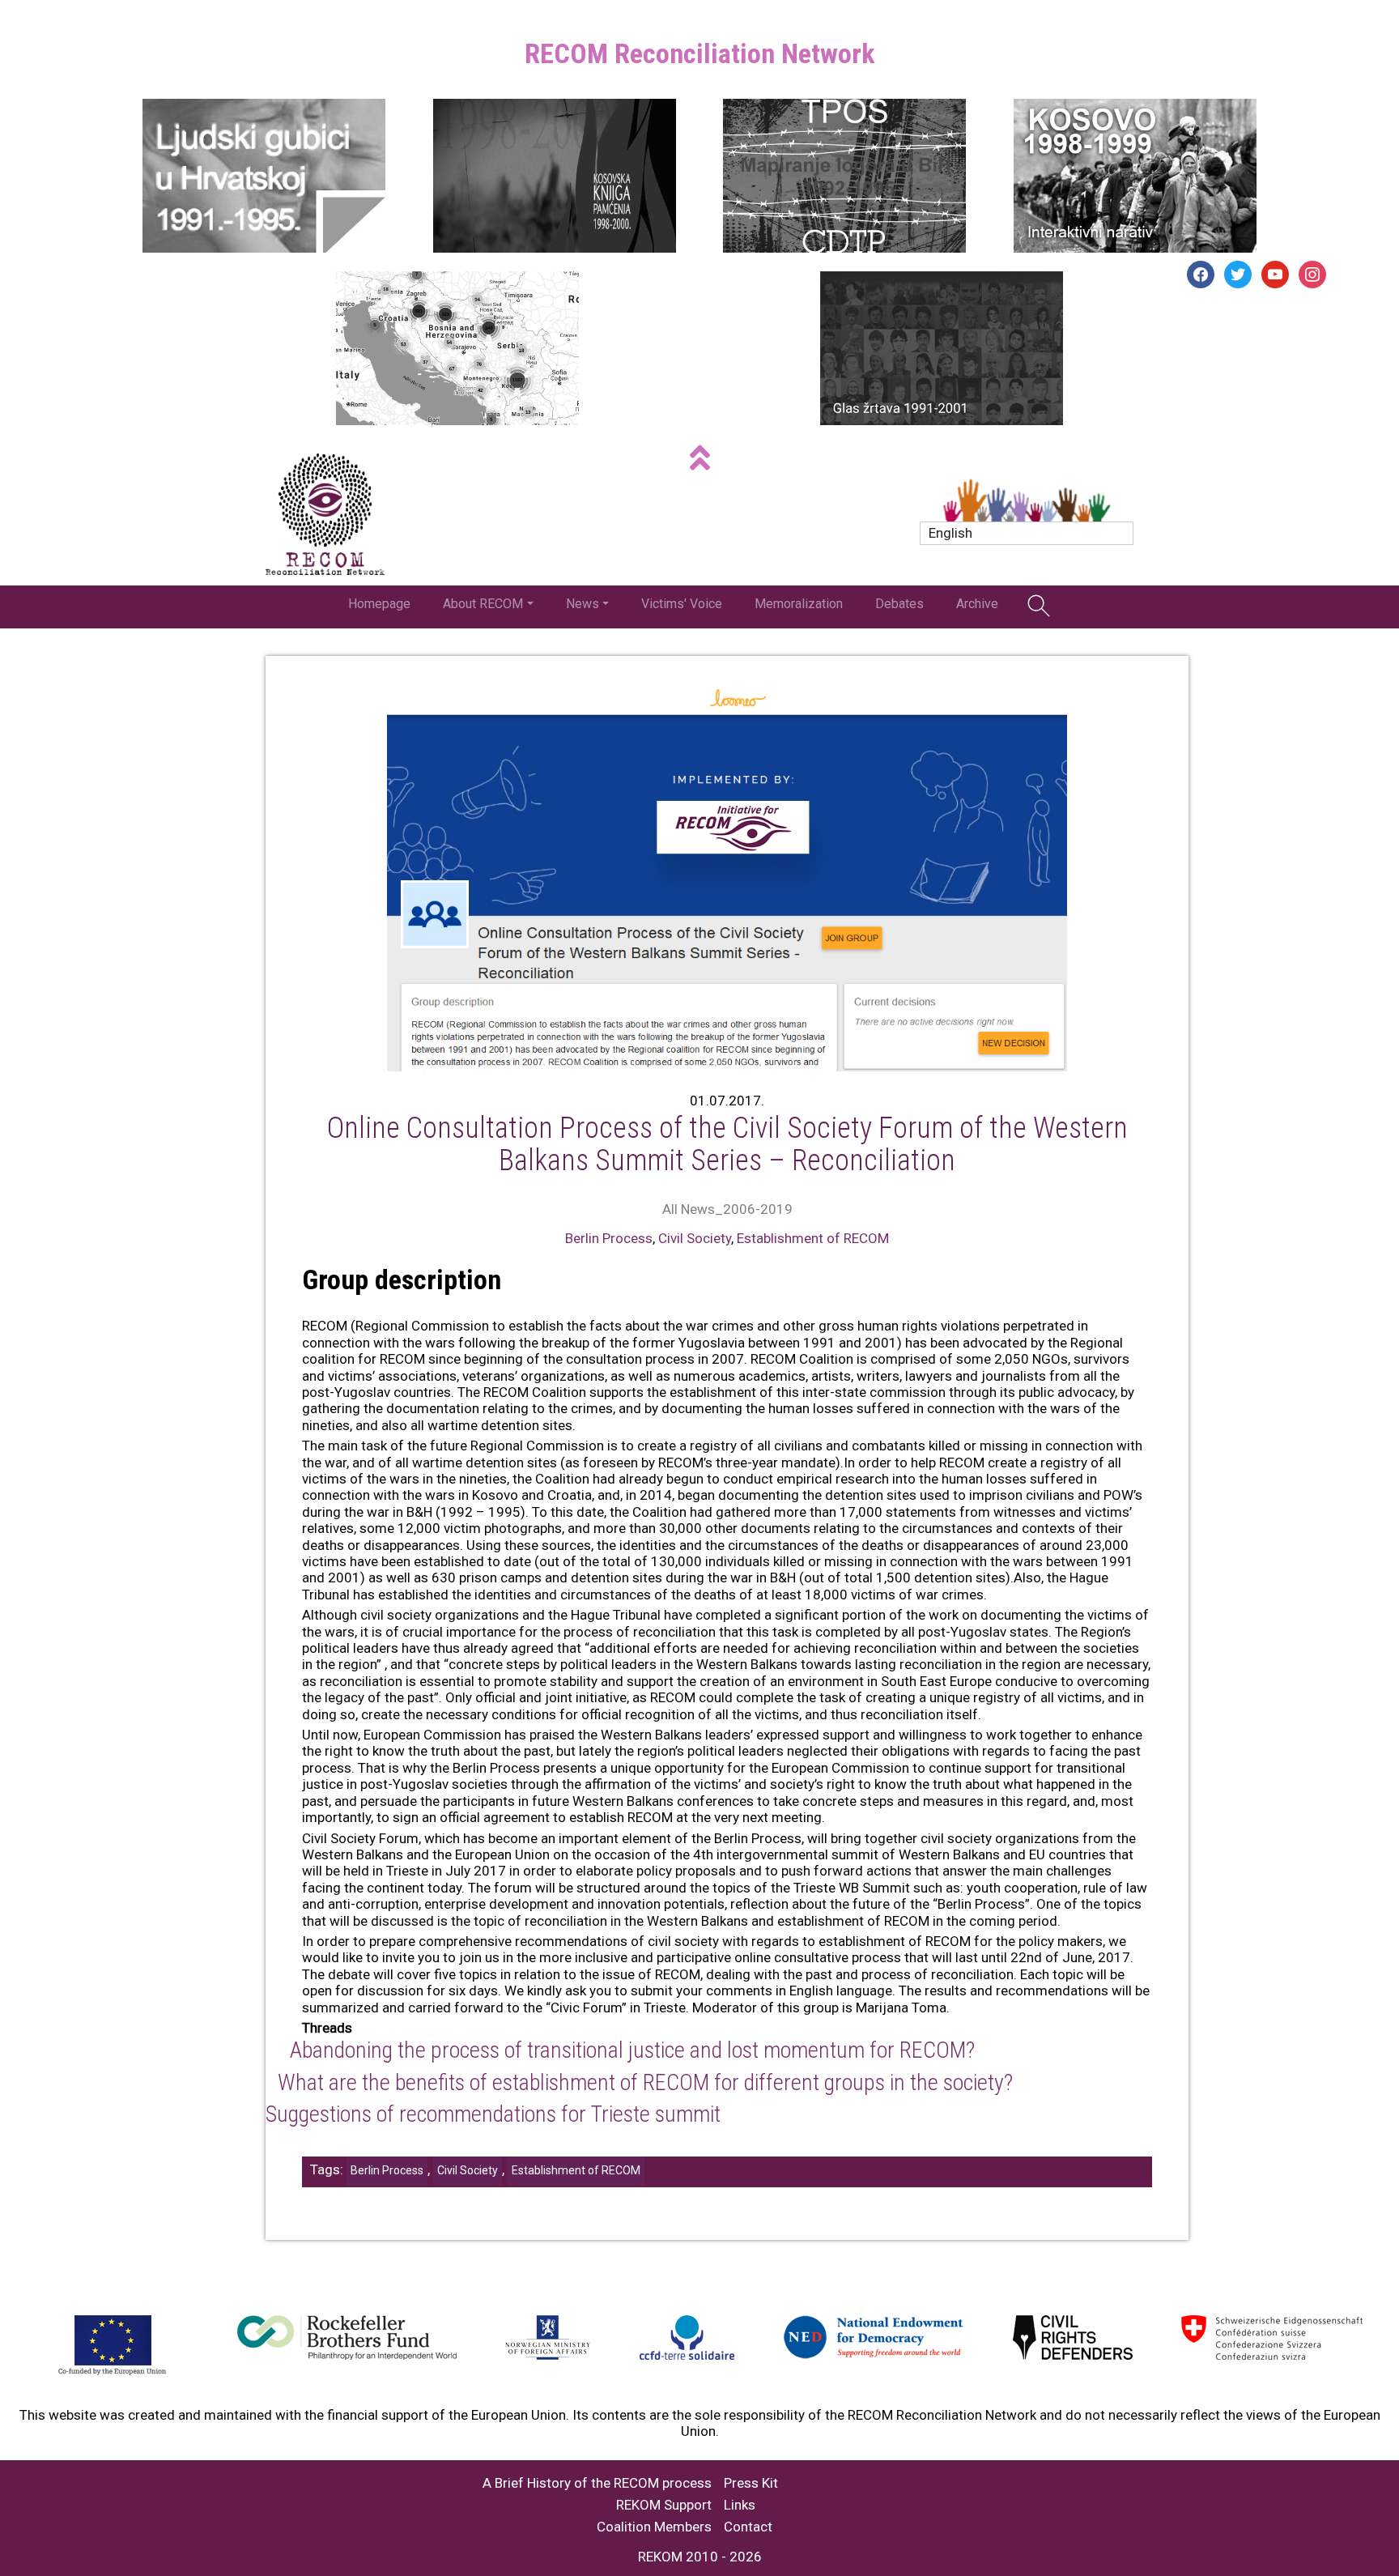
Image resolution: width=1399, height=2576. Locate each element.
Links (740, 2505)
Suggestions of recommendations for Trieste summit (493, 2114)
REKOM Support (664, 2505)
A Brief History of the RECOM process (597, 2483)
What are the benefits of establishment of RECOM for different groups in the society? (645, 2082)
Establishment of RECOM (813, 1238)
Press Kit (751, 2483)
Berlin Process (609, 1238)
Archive (977, 604)
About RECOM (483, 604)
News (583, 604)
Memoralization (799, 604)
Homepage (379, 604)
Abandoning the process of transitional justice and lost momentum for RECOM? (632, 2050)
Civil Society (695, 1238)
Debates (899, 604)
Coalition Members (654, 2527)
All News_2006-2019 (727, 1209)
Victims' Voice (682, 604)
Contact (748, 2527)
